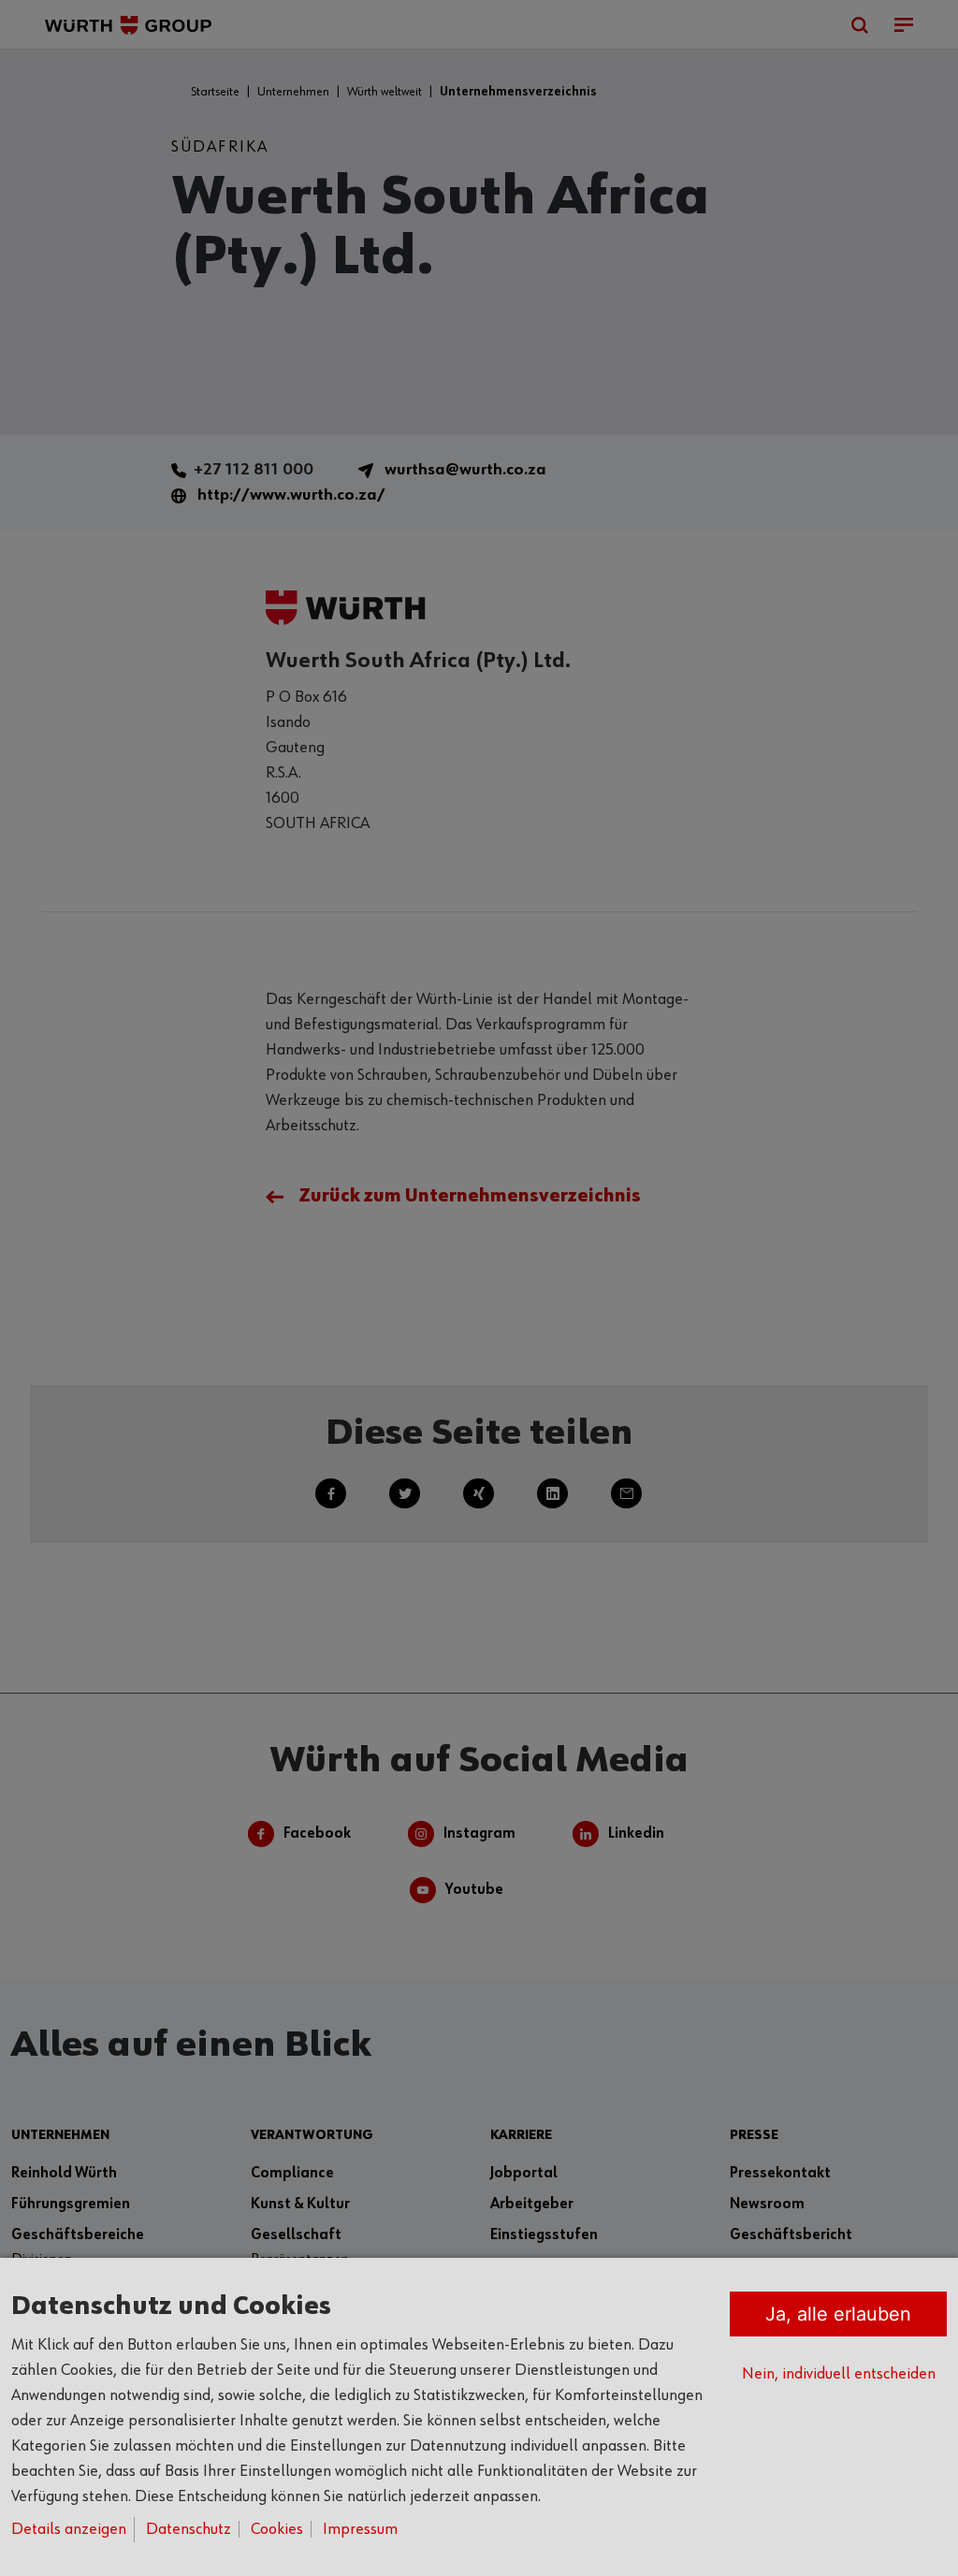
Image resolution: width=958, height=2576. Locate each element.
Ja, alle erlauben (838, 2314)
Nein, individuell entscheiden (839, 2374)
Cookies (277, 2529)
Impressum (360, 2529)
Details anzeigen (69, 2529)
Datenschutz (189, 2529)
